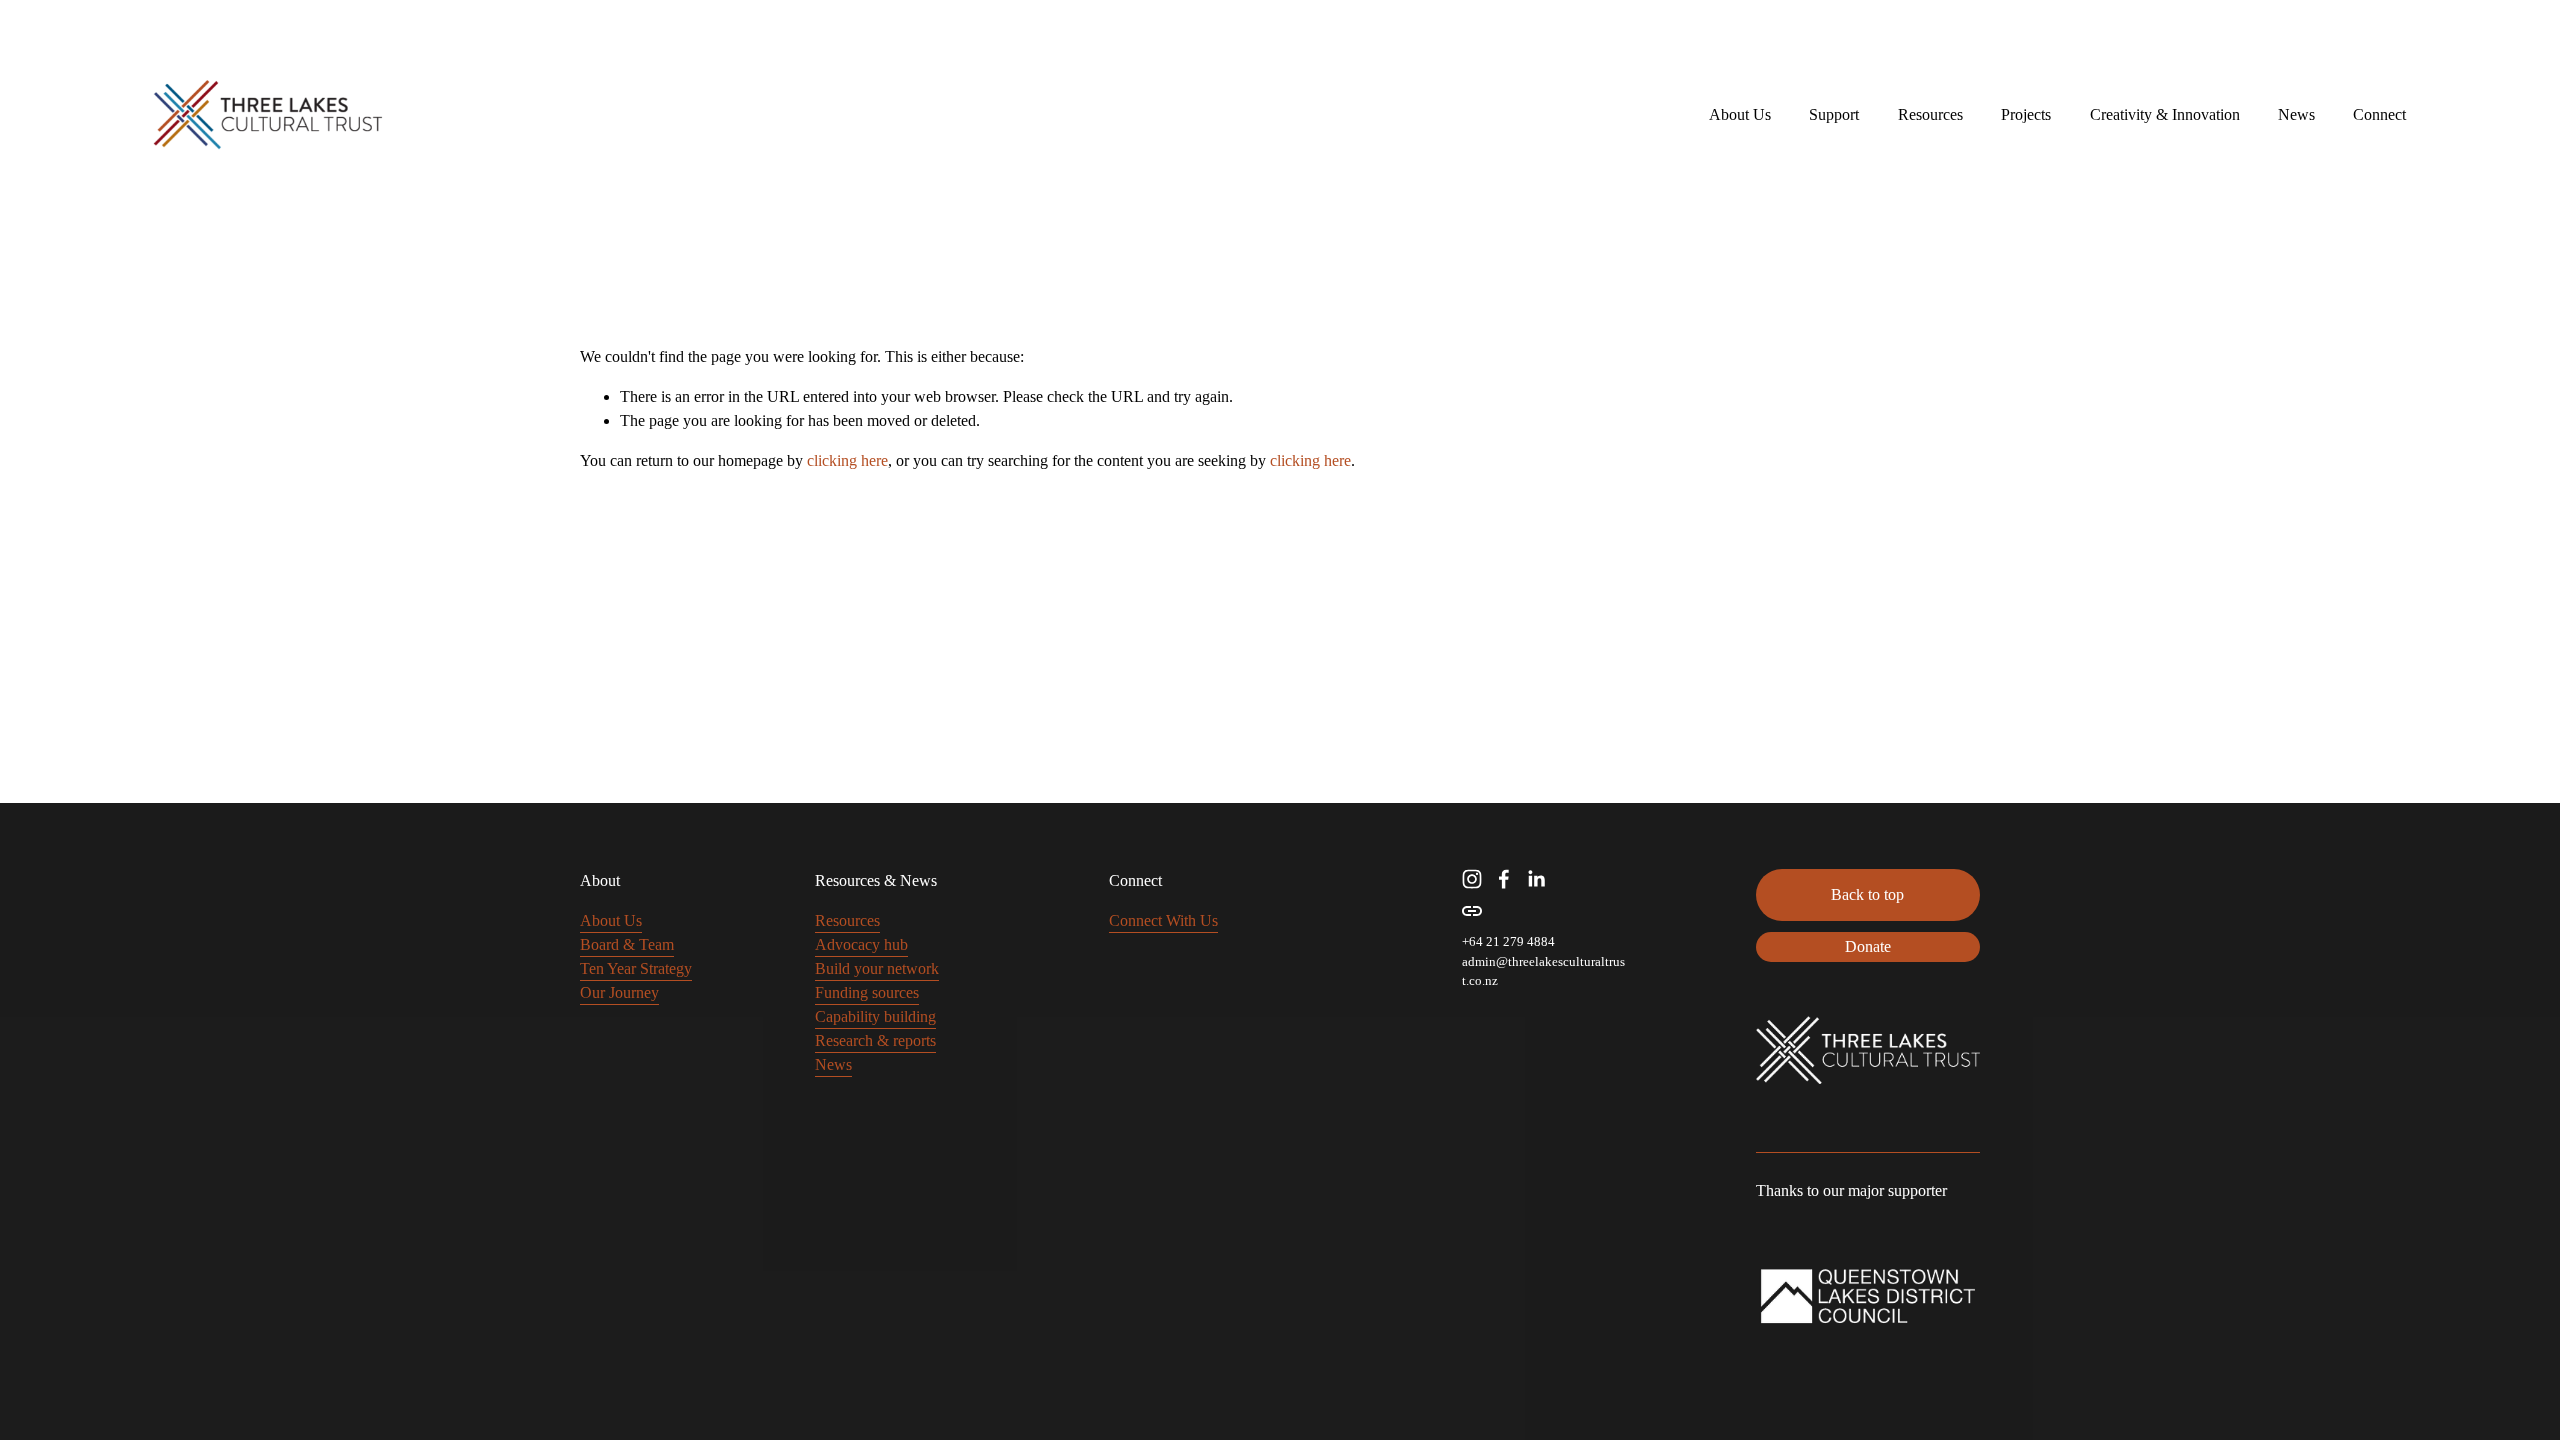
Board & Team (627, 944)
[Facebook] (1504, 879)
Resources (847, 920)
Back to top (1867, 894)
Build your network (877, 968)
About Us (611, 920)
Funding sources (867, 992)
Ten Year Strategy (636, 968)
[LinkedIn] (1536, 879)
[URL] (1472, 911)
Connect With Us (1163, 920)
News (2296, 114)
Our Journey (619, 992)
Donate (1868, 946)
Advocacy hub (861, 944)
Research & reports (875, 1040)
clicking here (847, 460)
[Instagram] (1472, 879)
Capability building (875, 1016)
